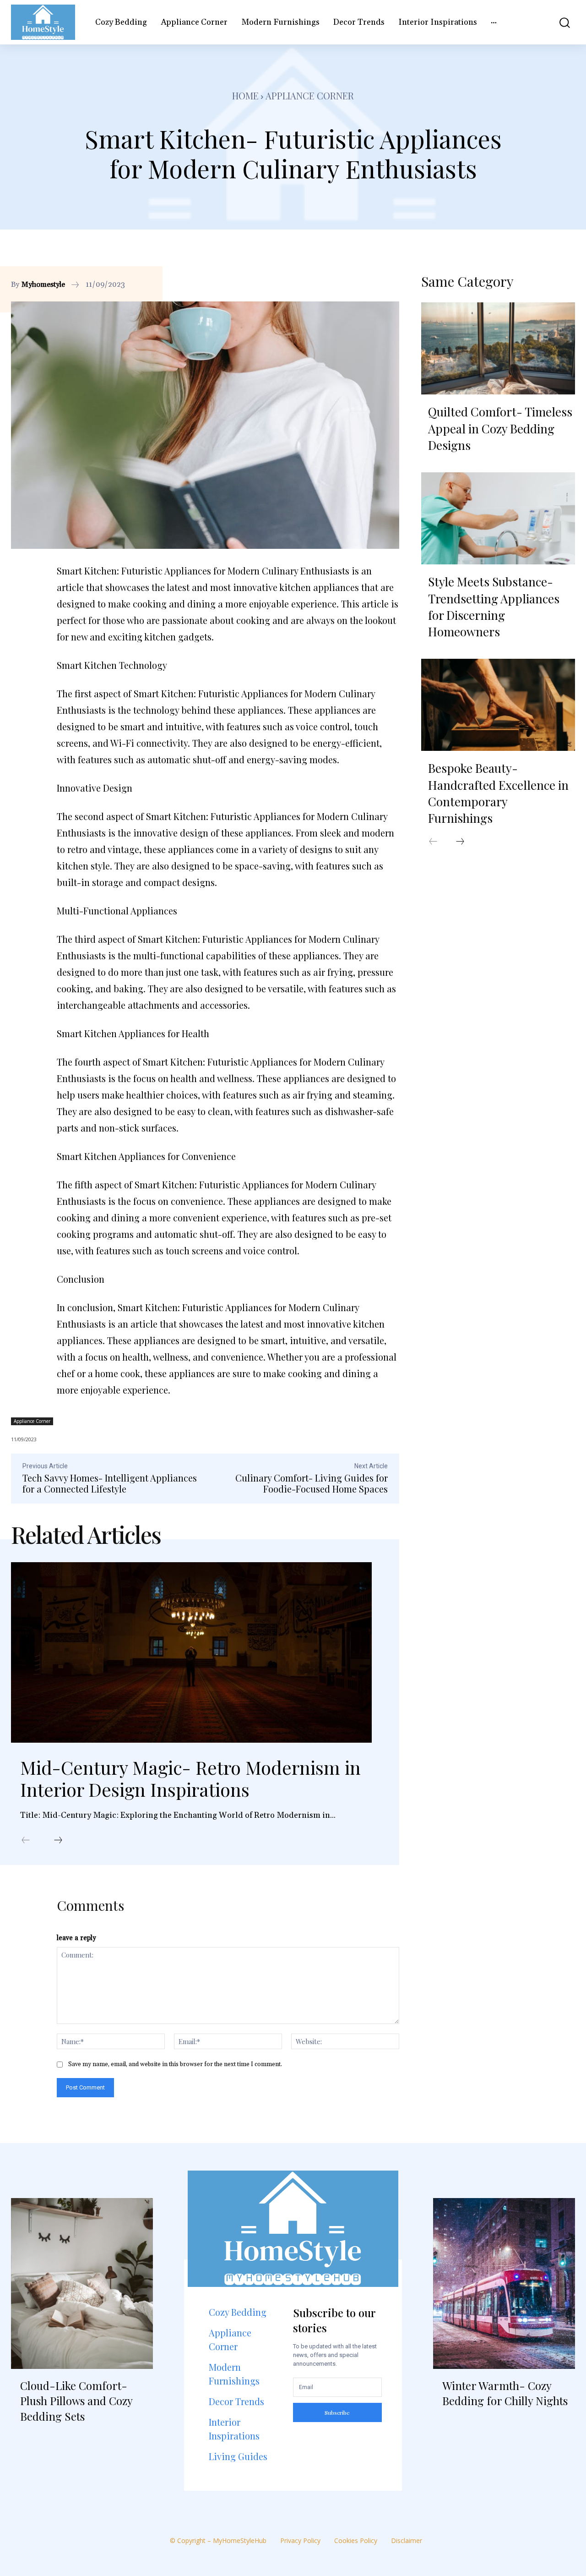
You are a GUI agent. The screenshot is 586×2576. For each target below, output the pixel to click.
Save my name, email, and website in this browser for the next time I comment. (175, 2064)
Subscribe (337, 2412)
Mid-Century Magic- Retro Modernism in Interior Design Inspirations (190, 1778)
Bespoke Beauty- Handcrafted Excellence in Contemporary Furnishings (498, 793)
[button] (560, 22)
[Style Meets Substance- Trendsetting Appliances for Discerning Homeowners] (498, 519)
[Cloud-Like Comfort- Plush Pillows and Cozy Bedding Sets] (82, 2283)
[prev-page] (26, 1841)
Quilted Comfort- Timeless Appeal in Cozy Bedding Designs (500, 428)
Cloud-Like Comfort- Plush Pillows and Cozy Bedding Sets (76, 2401)
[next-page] (58, 1841)
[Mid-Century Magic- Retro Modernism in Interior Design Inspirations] (191, 1652)
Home (245, 96)
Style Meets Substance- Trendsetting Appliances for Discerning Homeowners (494, 607)
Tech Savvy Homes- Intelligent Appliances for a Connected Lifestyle (110, 1483)
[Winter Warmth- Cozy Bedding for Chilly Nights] (504, 2283)
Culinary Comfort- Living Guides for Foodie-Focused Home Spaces (312, 1483)
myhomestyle (43, 284)
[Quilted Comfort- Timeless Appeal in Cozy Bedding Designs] (498, 349)
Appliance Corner (310, 96)
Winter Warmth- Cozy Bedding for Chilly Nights (505, 2393)
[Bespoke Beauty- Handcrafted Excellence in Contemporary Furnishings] (498, 705)
